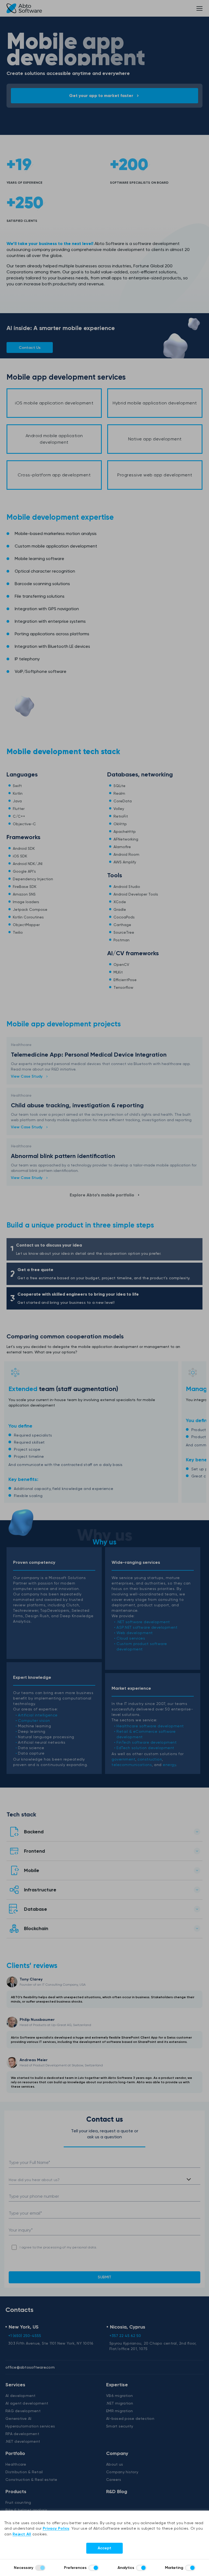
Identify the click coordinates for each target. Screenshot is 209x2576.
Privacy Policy (56, 2528)
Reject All (22, 2534)
